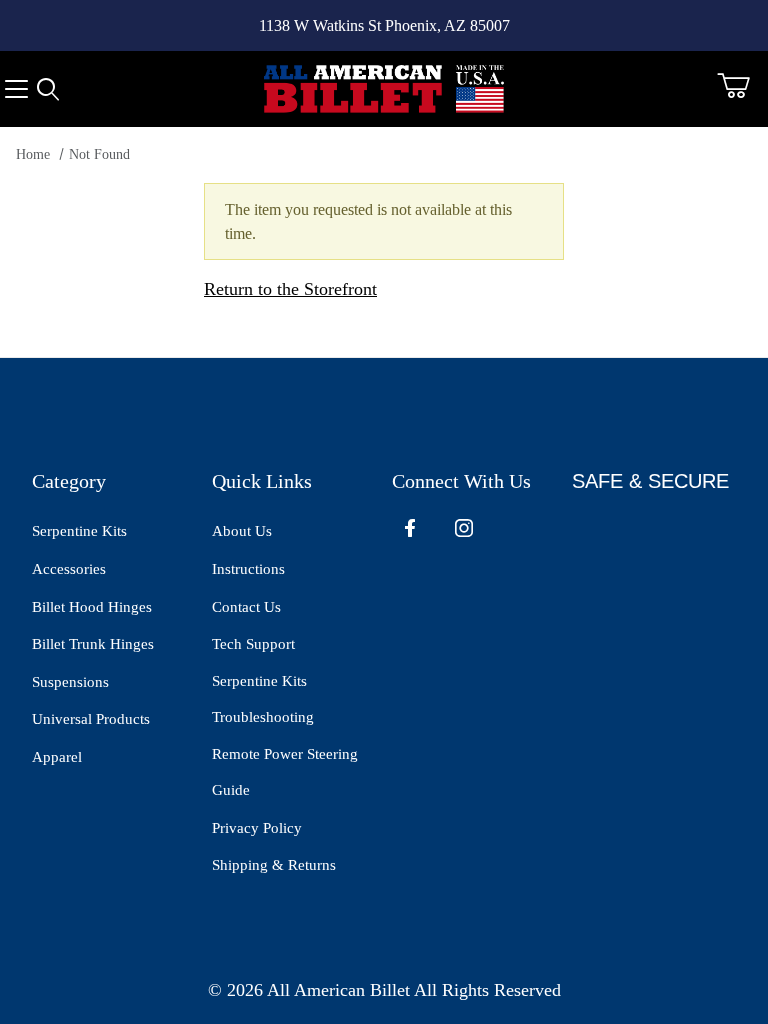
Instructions (248, 569)
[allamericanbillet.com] (384, 87)
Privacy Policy (257, 828)
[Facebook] (410, 528)
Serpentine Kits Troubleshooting (263, 699)
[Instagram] (464, 528)
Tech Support (253, 644)
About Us (242, 531)
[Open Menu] (16, 89)
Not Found (99, 154)
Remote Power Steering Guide (285, 772)
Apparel (57, 757)
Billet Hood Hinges (92, 607)
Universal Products (91, 719)
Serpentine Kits (79, 531)
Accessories (69, 569)
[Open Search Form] (48, 89)
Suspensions (70, 682)
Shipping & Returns (274, 865)
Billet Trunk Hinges (93, 644)
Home (33, 154)
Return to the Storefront (290, 289)
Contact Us (246, 607)
